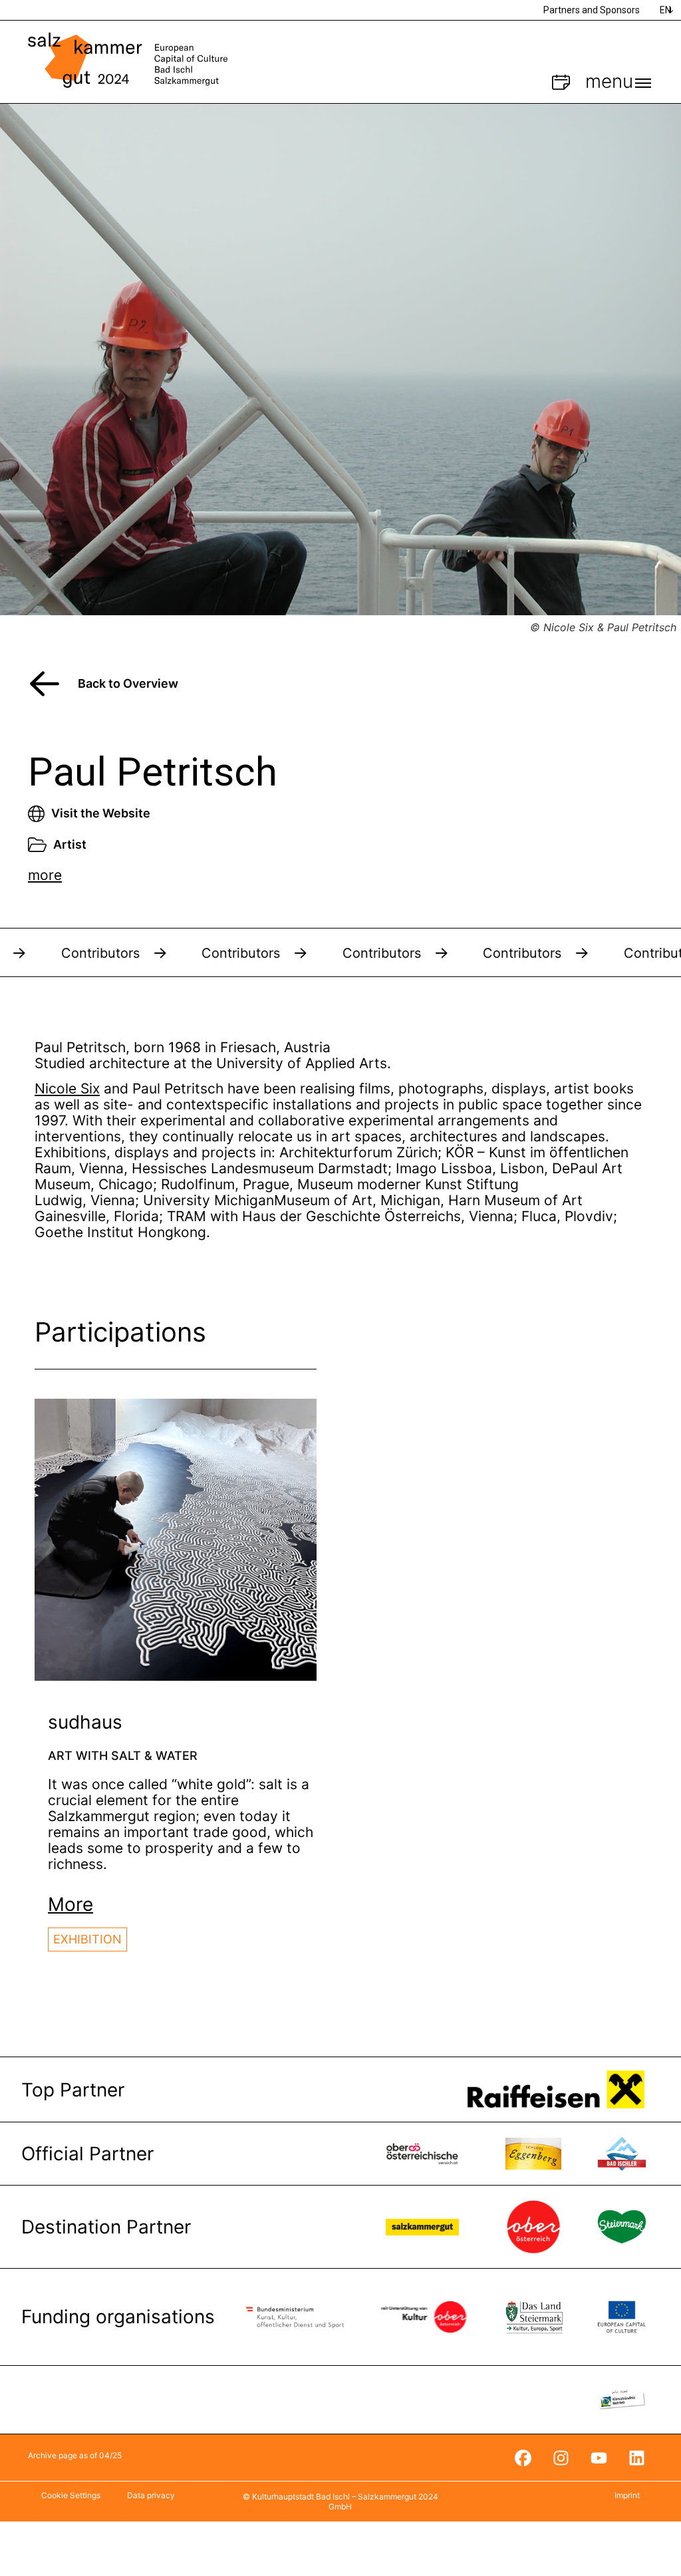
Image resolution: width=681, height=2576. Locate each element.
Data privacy (151, 2495)
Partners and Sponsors (592, 10)
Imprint (627, 2495)
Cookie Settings (71, 2495)
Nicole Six (67, 1088)
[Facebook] (523, 2458)
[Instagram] (561, 2458)
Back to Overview (128, 683)
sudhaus (85, 1722)
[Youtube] (599, 2458)
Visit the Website (101, 813)
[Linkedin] (636, 2458)
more (45, 875)
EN (665, 10)
